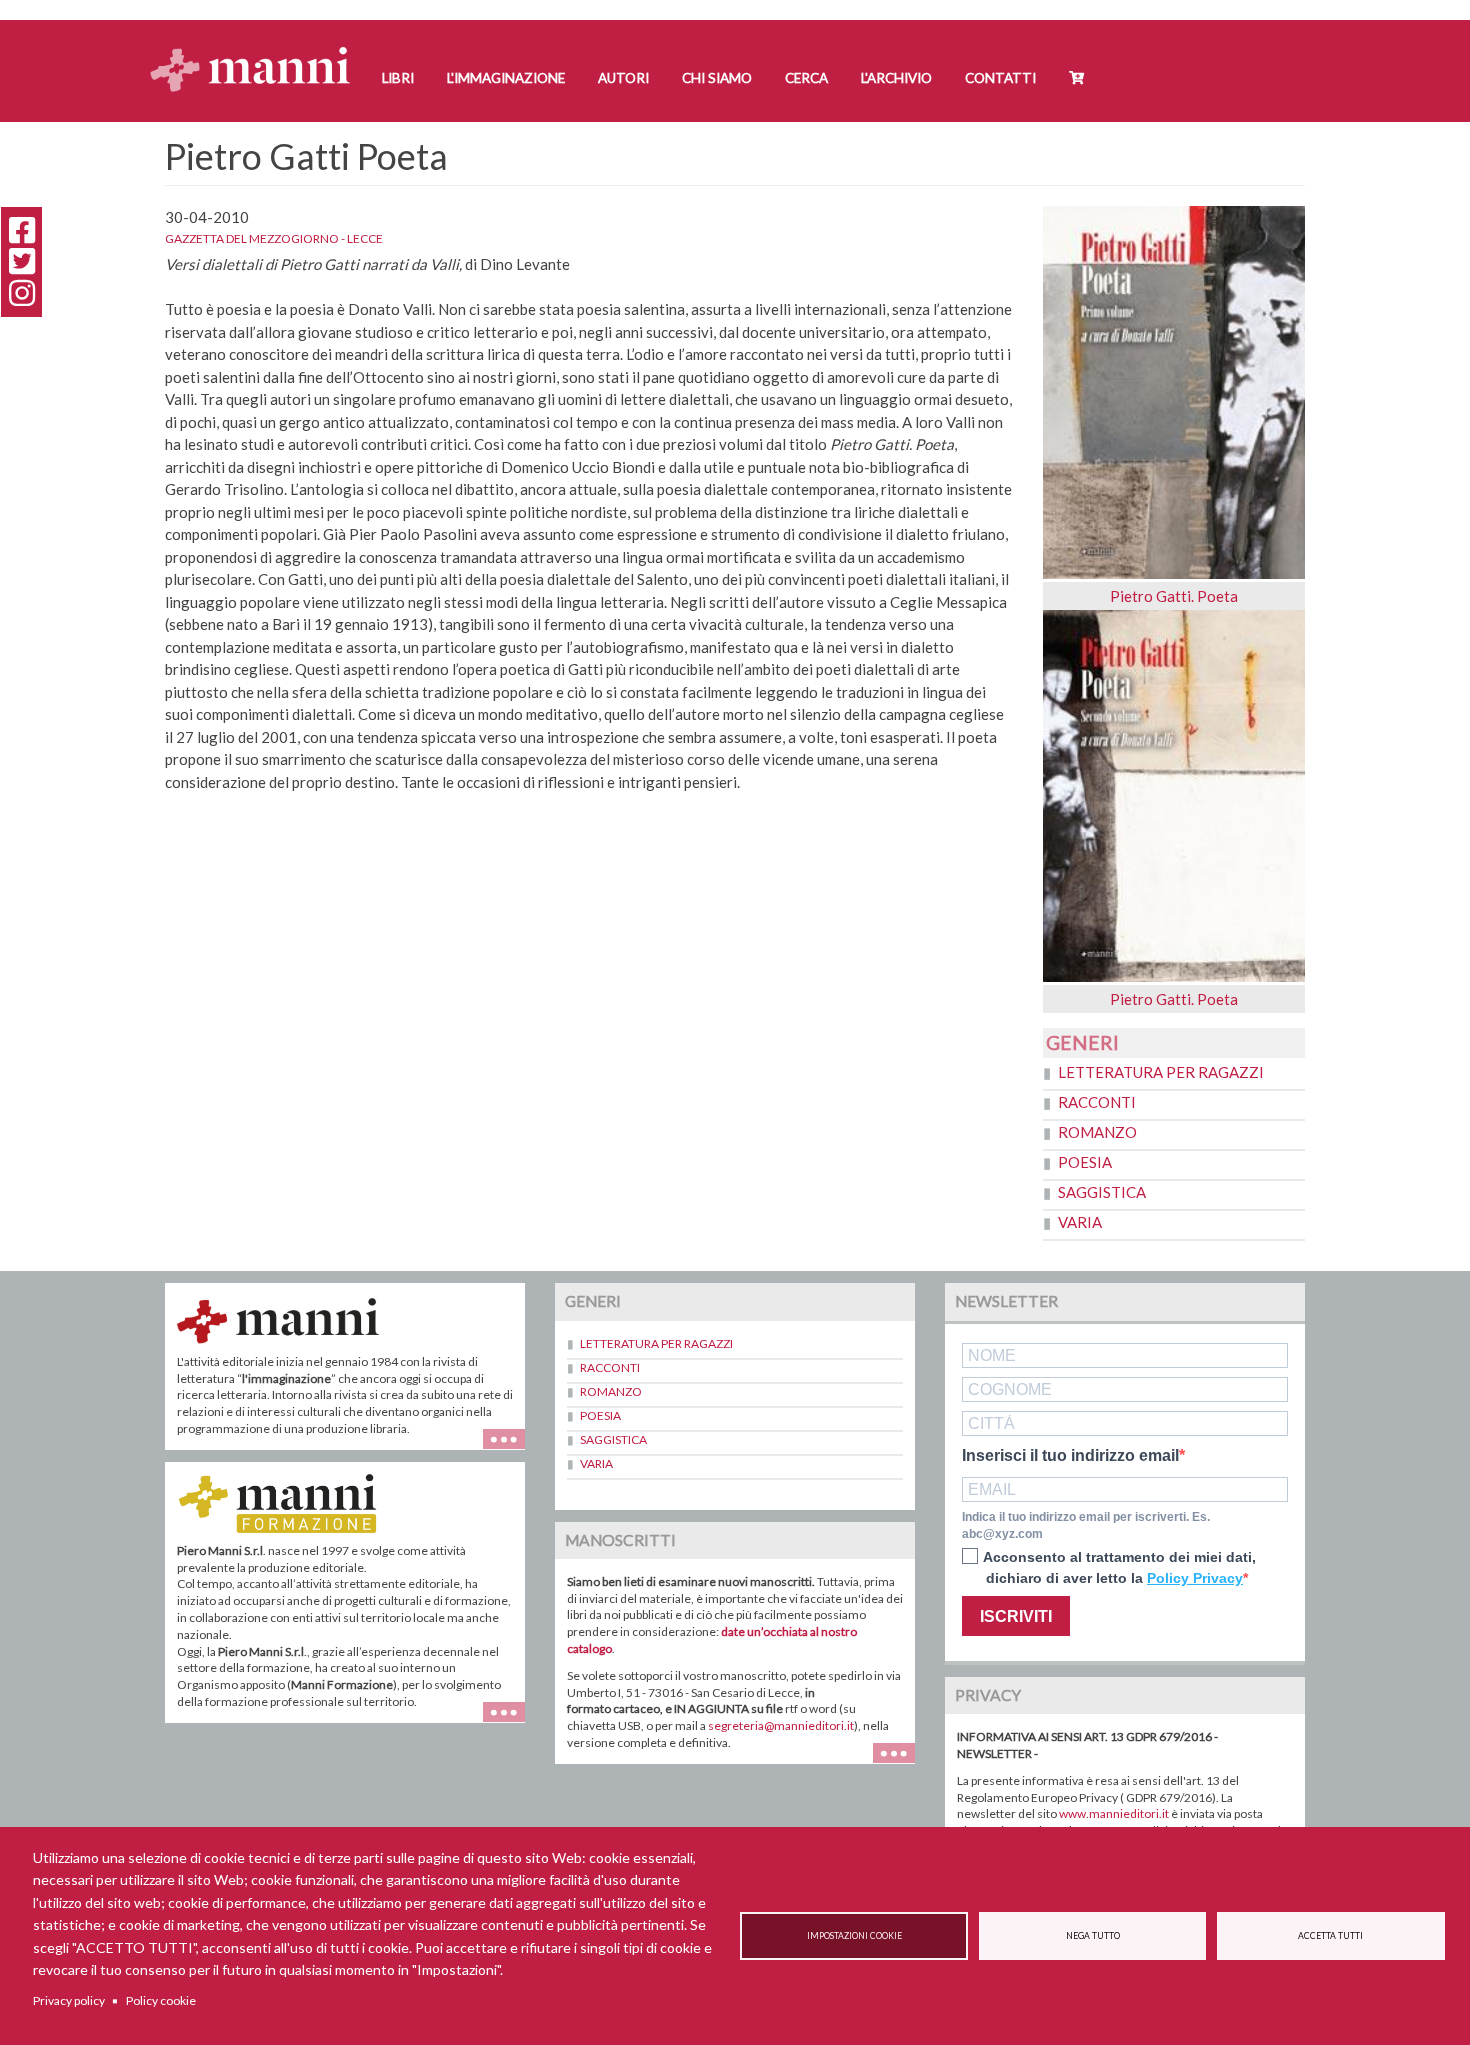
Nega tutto (1093, 1936)
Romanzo (1097, 1132)
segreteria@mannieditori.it (781, 1725)
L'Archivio (896, 78)
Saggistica (1102, 1192)
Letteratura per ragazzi (1161, 1072)
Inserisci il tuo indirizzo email (1070, 1456)
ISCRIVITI (1016, 1616)
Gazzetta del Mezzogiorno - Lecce (274, 238)
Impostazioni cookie (854, 1936)
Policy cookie (161, 2000)
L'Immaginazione (506, 78)
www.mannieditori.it (1114, 1813)
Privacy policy (69, 2000)
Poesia (1085, 1162)
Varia (1080, 1222)
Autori (623, 78)
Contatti (1000, 78)
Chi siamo (717, 78)
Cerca (806, 78)
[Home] (257, 50)
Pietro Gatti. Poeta (1174, 596)
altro (511, 1722)
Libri (398, 78)
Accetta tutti (1330, 1936)
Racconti (1097, 1102)
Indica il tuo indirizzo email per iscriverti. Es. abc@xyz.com (1086, 1525)
